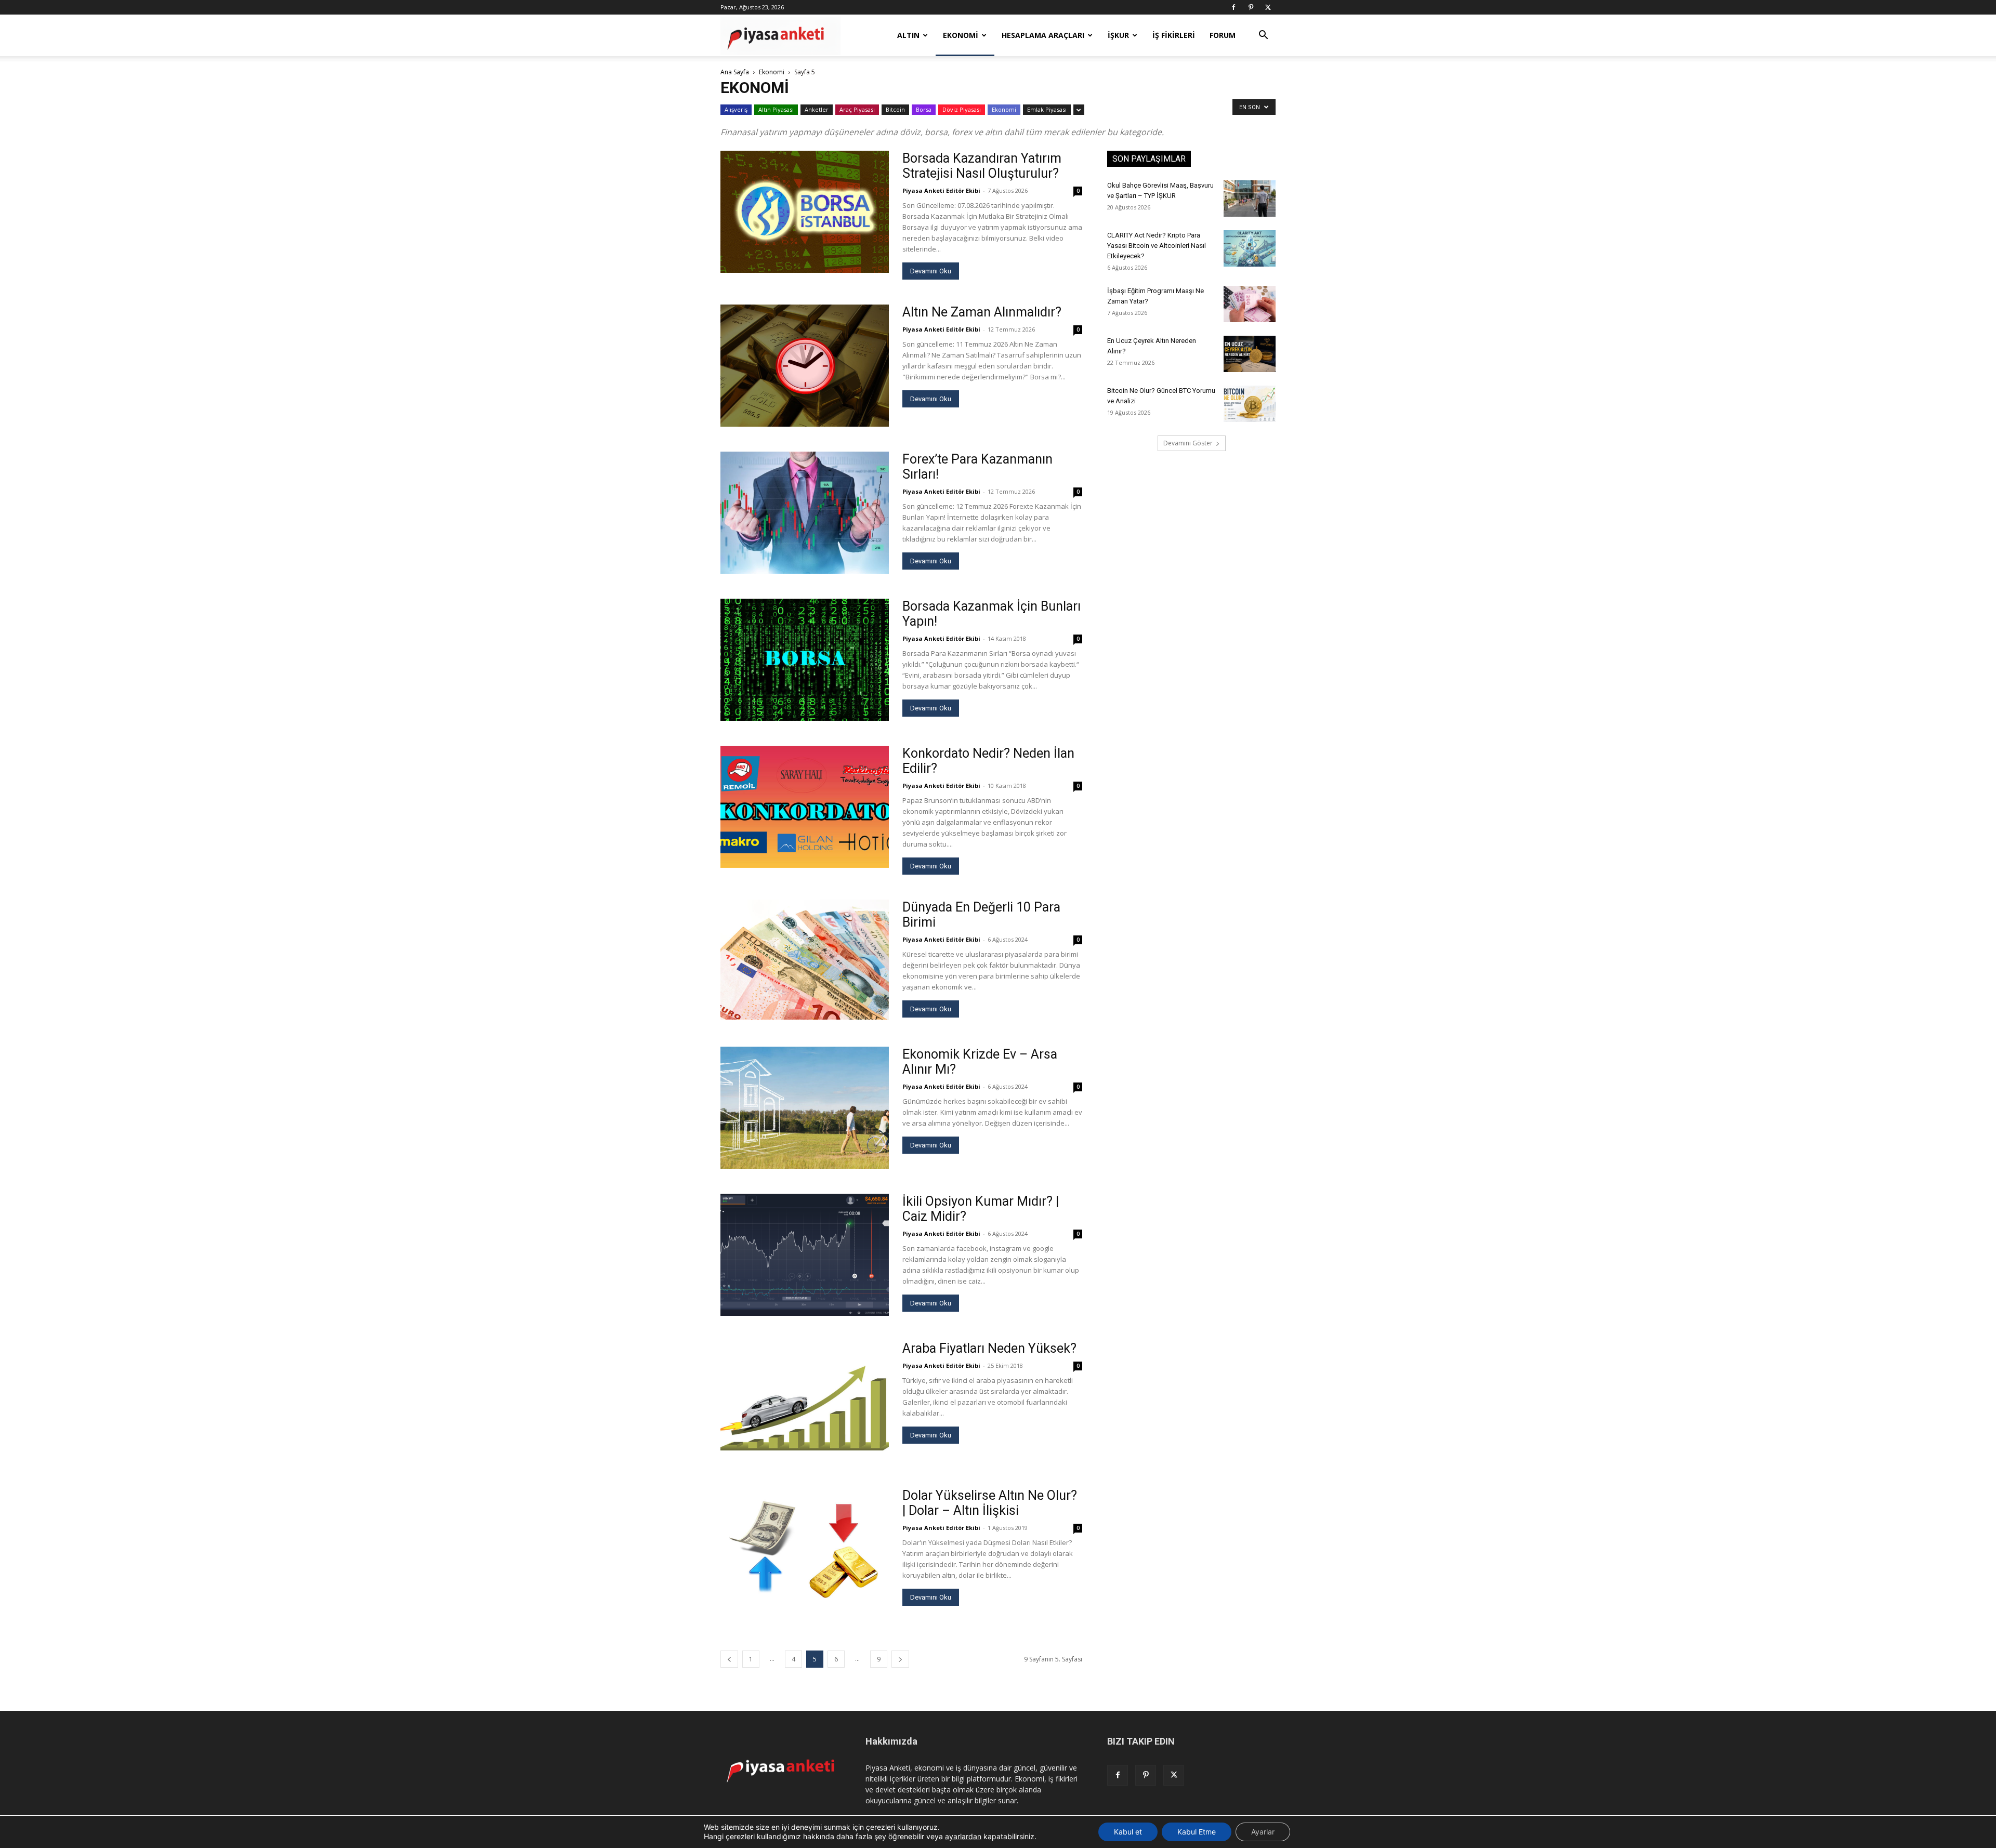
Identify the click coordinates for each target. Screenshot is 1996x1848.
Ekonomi (772, 72)
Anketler (817, 109)
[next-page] (900, 1659)
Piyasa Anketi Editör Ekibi (941, 190)
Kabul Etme (1197, 1832)
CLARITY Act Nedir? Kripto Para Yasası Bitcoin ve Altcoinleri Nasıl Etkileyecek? (1157, 246)
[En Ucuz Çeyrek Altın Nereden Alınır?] (1250, 354)
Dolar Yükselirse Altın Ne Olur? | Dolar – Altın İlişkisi (990, 1503)
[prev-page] (729, 1659)
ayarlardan (963, 1836)
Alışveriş (736, 109)
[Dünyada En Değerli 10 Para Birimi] (805, 960)
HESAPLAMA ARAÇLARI (1043, 35)
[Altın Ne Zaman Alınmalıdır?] (805, 366)
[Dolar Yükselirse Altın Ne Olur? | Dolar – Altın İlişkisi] (805, 1549)
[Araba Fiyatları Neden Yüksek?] (805, 1402)
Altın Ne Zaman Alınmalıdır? (982, 312)
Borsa (924, 109)
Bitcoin (895, 109)
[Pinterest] (1251, 7)
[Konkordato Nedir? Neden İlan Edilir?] (805, 807)
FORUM (1223, 35)
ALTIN (908, 35)
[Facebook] (1233, 7)
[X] (1268, 7)
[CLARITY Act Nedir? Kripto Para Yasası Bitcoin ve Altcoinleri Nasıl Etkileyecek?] (1250, 248)
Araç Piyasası (857, 109)
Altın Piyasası (776, 109)
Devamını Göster (1188, 443)
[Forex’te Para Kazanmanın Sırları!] (805, 513)
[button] (1263, 36)
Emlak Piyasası (1047, 109)
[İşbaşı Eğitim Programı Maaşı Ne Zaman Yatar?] (1250, 304)
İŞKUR (1118, 35)
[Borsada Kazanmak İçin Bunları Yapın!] (805, 660)
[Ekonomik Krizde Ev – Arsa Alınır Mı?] (805, 1108)
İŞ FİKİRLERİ (1174, 35)
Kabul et (1128, 1832)
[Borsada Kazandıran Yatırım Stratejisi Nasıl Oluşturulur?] (805, 212)
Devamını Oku (931, 271)
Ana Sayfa (735, 72)
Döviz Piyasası (962, 109)
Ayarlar (1263, 1832)
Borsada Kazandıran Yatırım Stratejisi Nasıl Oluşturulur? (982, 166)
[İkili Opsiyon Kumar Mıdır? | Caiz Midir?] (805, 1255)
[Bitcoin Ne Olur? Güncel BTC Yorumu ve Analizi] (1250, 404)
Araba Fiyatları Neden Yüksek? (989, 1348)
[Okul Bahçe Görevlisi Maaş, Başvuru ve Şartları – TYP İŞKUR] (1250, 199)
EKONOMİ (961, 35)
